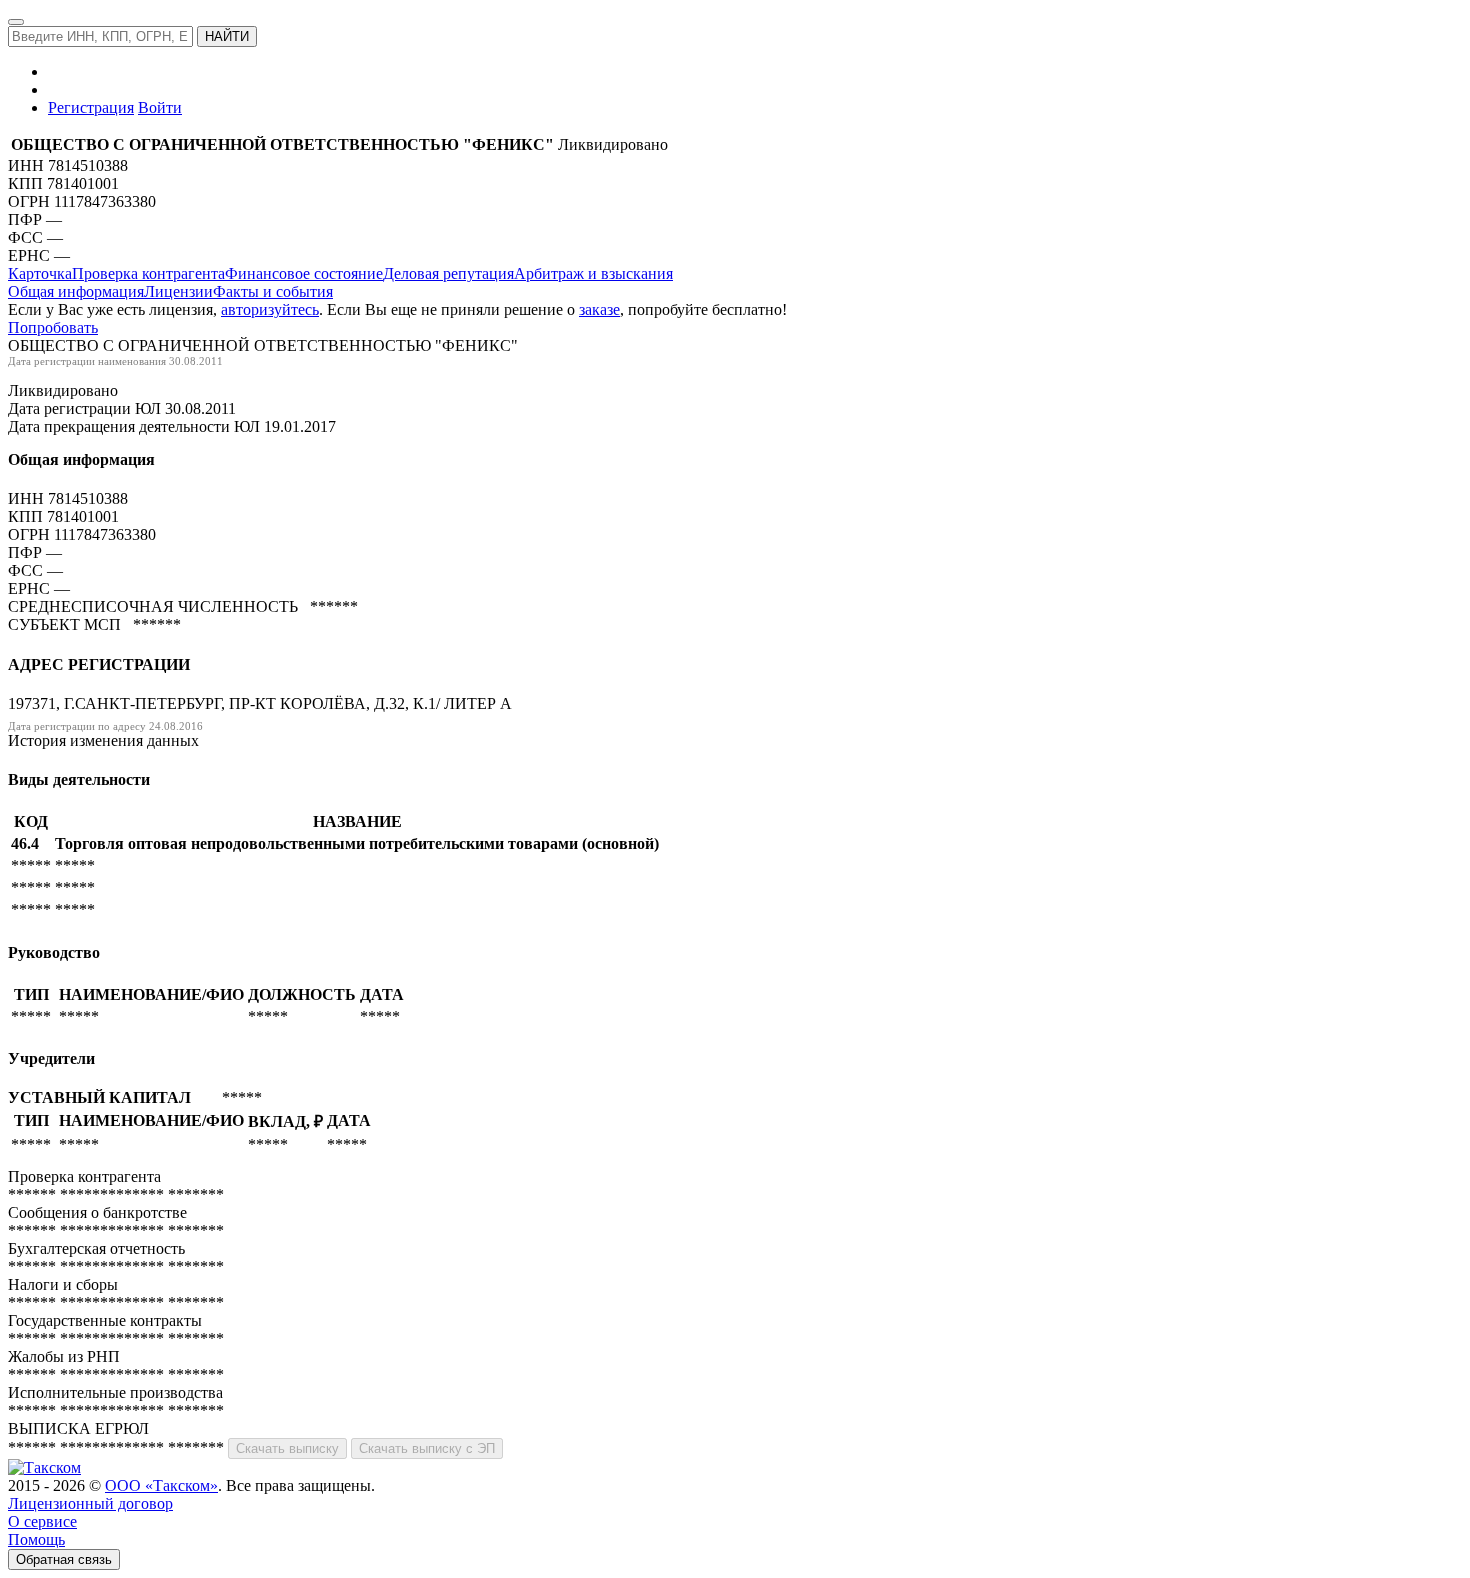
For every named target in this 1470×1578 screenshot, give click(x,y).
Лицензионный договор (90, 1503)
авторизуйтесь (270, 309)
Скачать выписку (287, 1448)
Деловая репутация (448, 273)
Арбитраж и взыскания (593, 273)
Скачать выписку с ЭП (427, 1448)
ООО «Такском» (161, 1485)
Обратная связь (64, 1559)
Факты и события (273, 291)
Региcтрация (91, 107)
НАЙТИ (227, 36)
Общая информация (76, 291)
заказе (599, 309)
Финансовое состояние (304, 273)
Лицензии (178, 291)
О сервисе (42, 1521)
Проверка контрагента (148, 273)
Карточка (40, 273)
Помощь (36, 1539)
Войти (160, 107)
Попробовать (53, 327)
